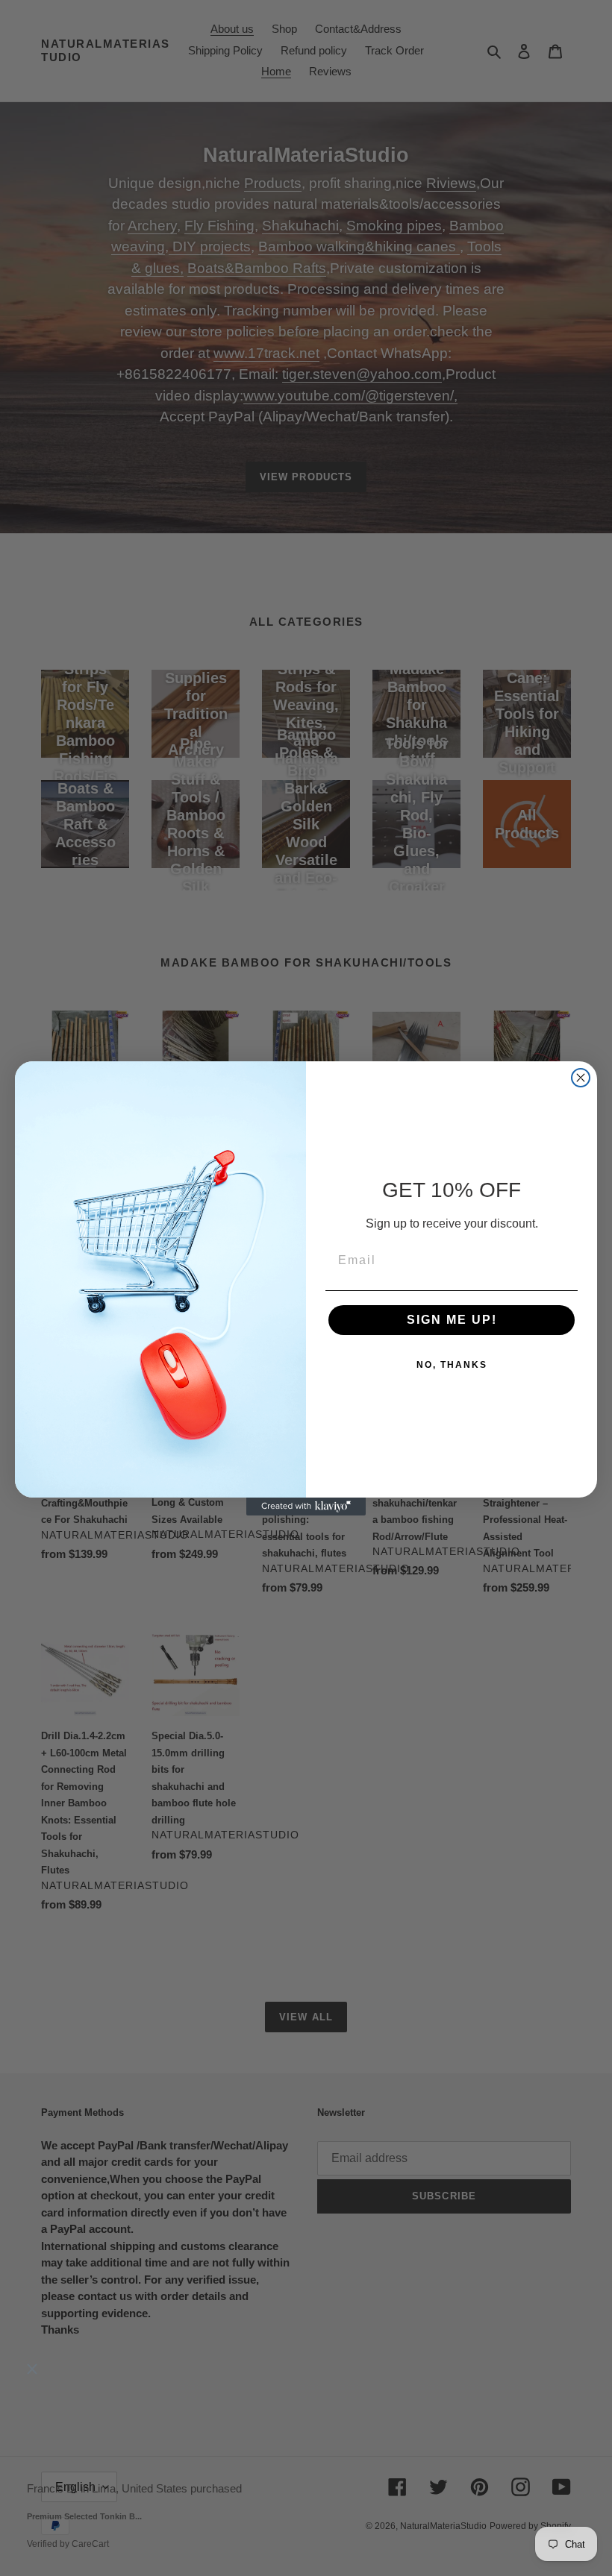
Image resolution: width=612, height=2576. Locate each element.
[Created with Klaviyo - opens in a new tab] (306, 1507)
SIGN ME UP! (452, 1320)
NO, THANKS (452, 1365)
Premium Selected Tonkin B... (84, 2516)
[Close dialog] (581, 1078)
